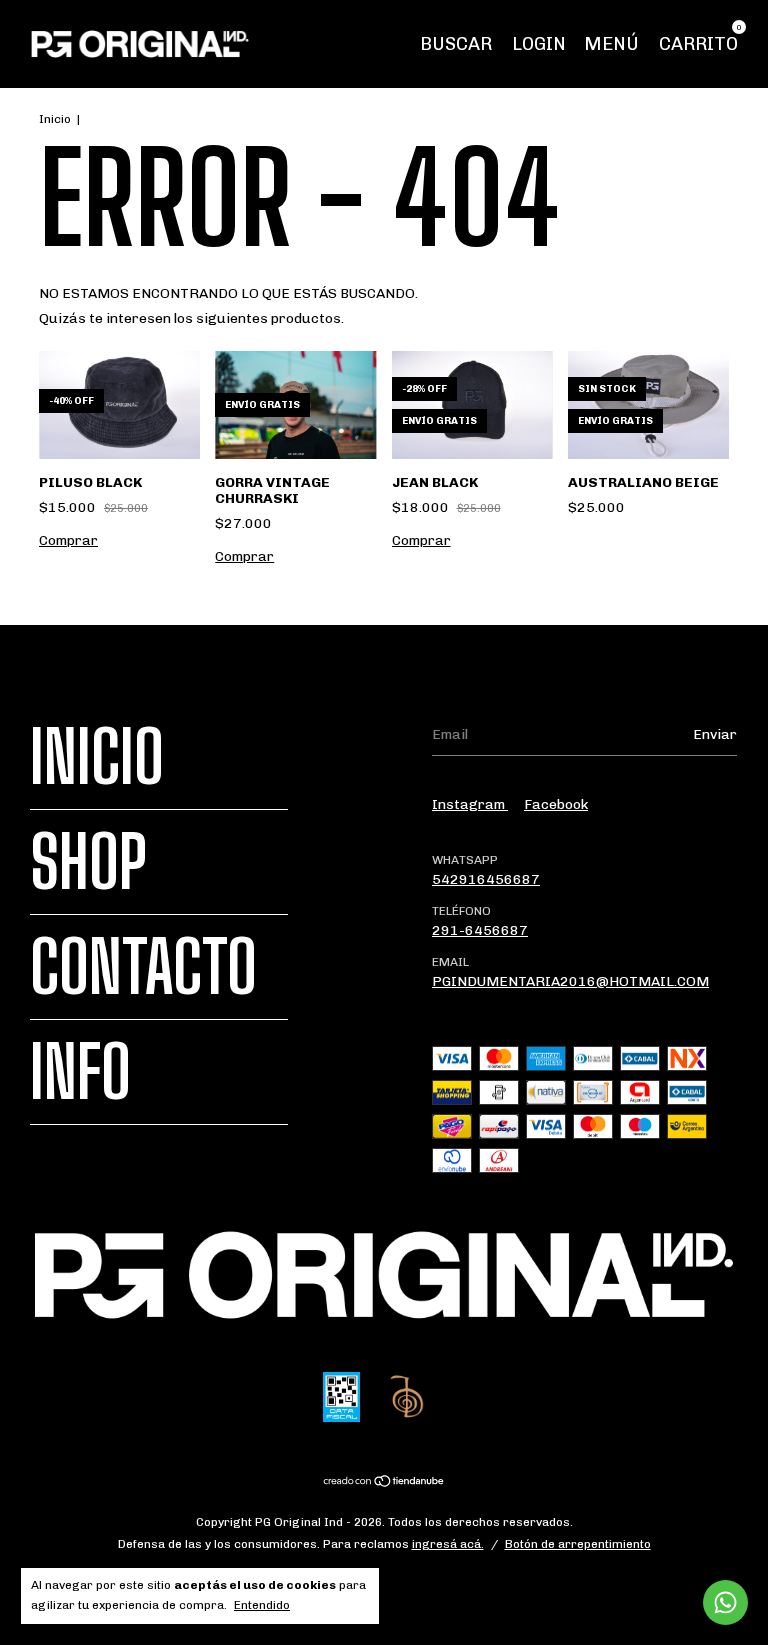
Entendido (262, 1605)
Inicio (55, 119)
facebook (556, 804)
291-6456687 (480, 930)
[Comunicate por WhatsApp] (725, 1602)
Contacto (143, 967)
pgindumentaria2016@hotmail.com (570, 981)
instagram (470, 804)
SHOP (88, 862)
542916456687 (486, 879)
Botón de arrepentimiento (578, 1544)
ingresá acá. (448, 1544)
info (80, 1072)
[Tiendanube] (384, 1483)
